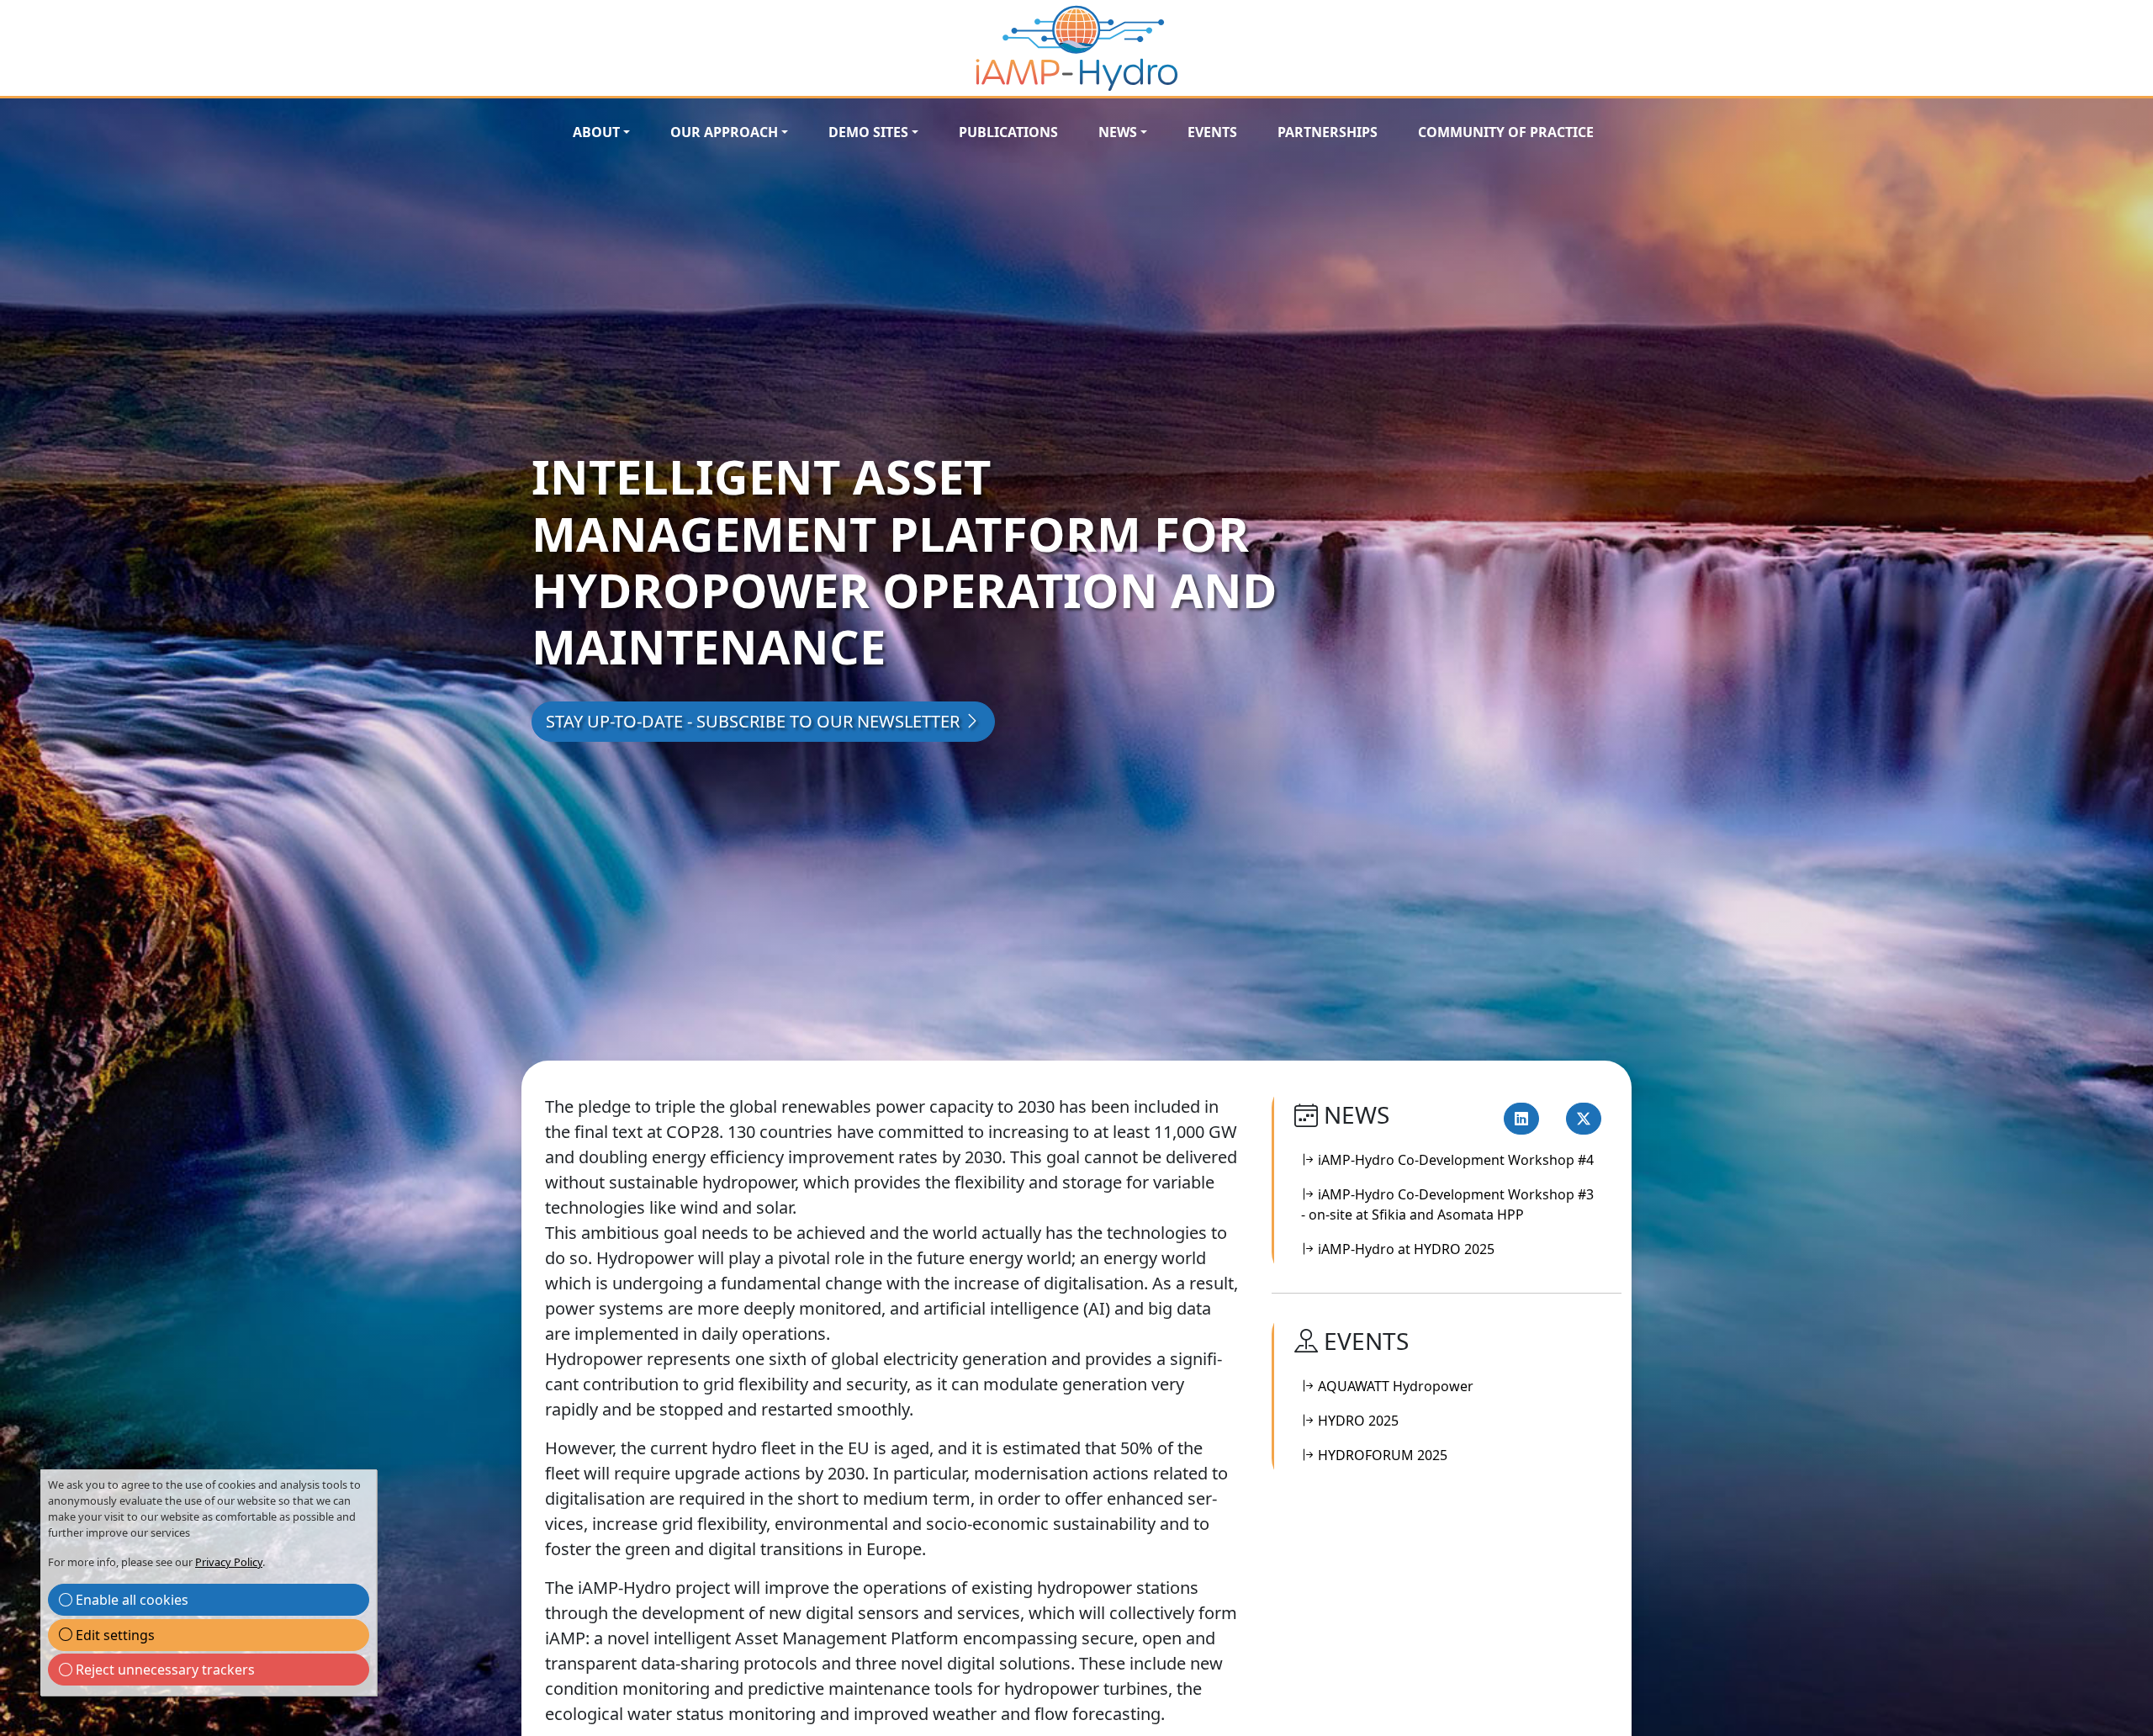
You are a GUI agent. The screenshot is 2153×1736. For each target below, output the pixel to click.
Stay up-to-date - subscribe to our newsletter (755, 721)
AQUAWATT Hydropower (1394, 1386)
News (1118, 132)
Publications (1008, 132)
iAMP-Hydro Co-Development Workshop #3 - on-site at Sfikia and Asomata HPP (1447, 1204)
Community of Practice (1506, 132)
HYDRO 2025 (1357, 1421)
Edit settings (114, 1635)
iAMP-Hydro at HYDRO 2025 (1404, 1249)
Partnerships (1328, 132)
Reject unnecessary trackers (164, 1670)
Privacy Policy (229, 1562)
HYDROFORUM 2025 (1381, 1455)
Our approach (724, 132)
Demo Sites (868, 132)
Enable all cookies (130, 1600)
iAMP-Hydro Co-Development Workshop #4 (1454, 1160)
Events (1212, 132)
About (596, 132)
